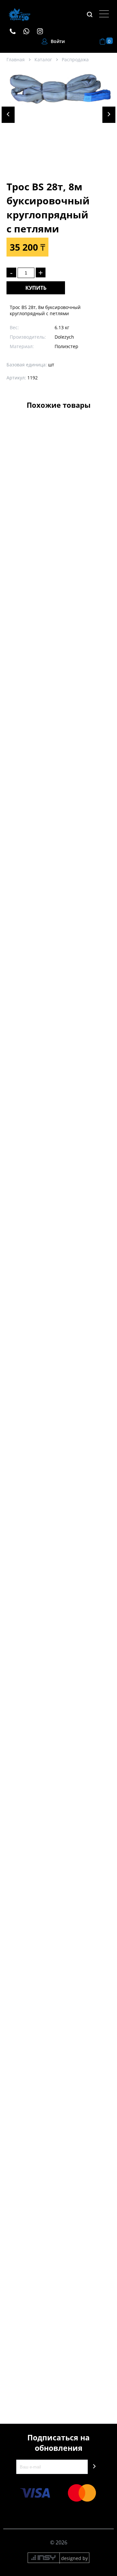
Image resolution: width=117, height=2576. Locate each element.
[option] (60, 121)
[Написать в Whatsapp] (30, 31)
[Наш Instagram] (43, 31)
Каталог (43, 59)
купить (36, 288)
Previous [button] (8, 115)
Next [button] (109, 115)
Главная (16, 59)
